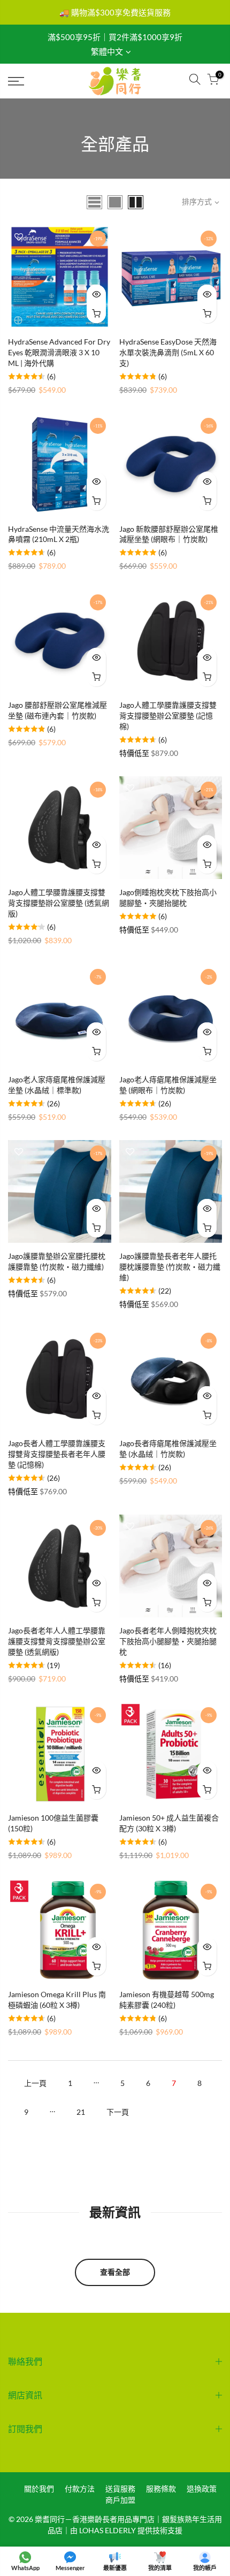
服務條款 (161, 2489)
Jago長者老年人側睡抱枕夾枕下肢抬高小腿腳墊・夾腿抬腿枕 (168, 1641)
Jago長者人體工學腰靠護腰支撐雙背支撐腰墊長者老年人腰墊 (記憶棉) (57, 1454)
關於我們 (39, 2489)
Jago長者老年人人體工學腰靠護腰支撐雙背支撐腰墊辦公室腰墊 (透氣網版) (57, 1641)
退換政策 (202, 2489)
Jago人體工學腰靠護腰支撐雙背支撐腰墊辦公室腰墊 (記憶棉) (168, 716)
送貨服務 (120, 2489)
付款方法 (80, 2489)
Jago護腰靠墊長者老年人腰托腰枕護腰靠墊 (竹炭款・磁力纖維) (170, 1267)
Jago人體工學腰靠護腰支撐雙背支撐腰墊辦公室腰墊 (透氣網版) (59, 903)
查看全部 (115, 2272)
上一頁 (35, 2083)
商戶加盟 (120, 2500)
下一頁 (118, 2112)
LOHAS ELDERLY (108, 2530)
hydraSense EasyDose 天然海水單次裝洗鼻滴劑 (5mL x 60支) (168, 352)
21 (81, 2112)
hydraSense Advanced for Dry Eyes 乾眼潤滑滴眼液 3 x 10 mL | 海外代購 (59, 352)
